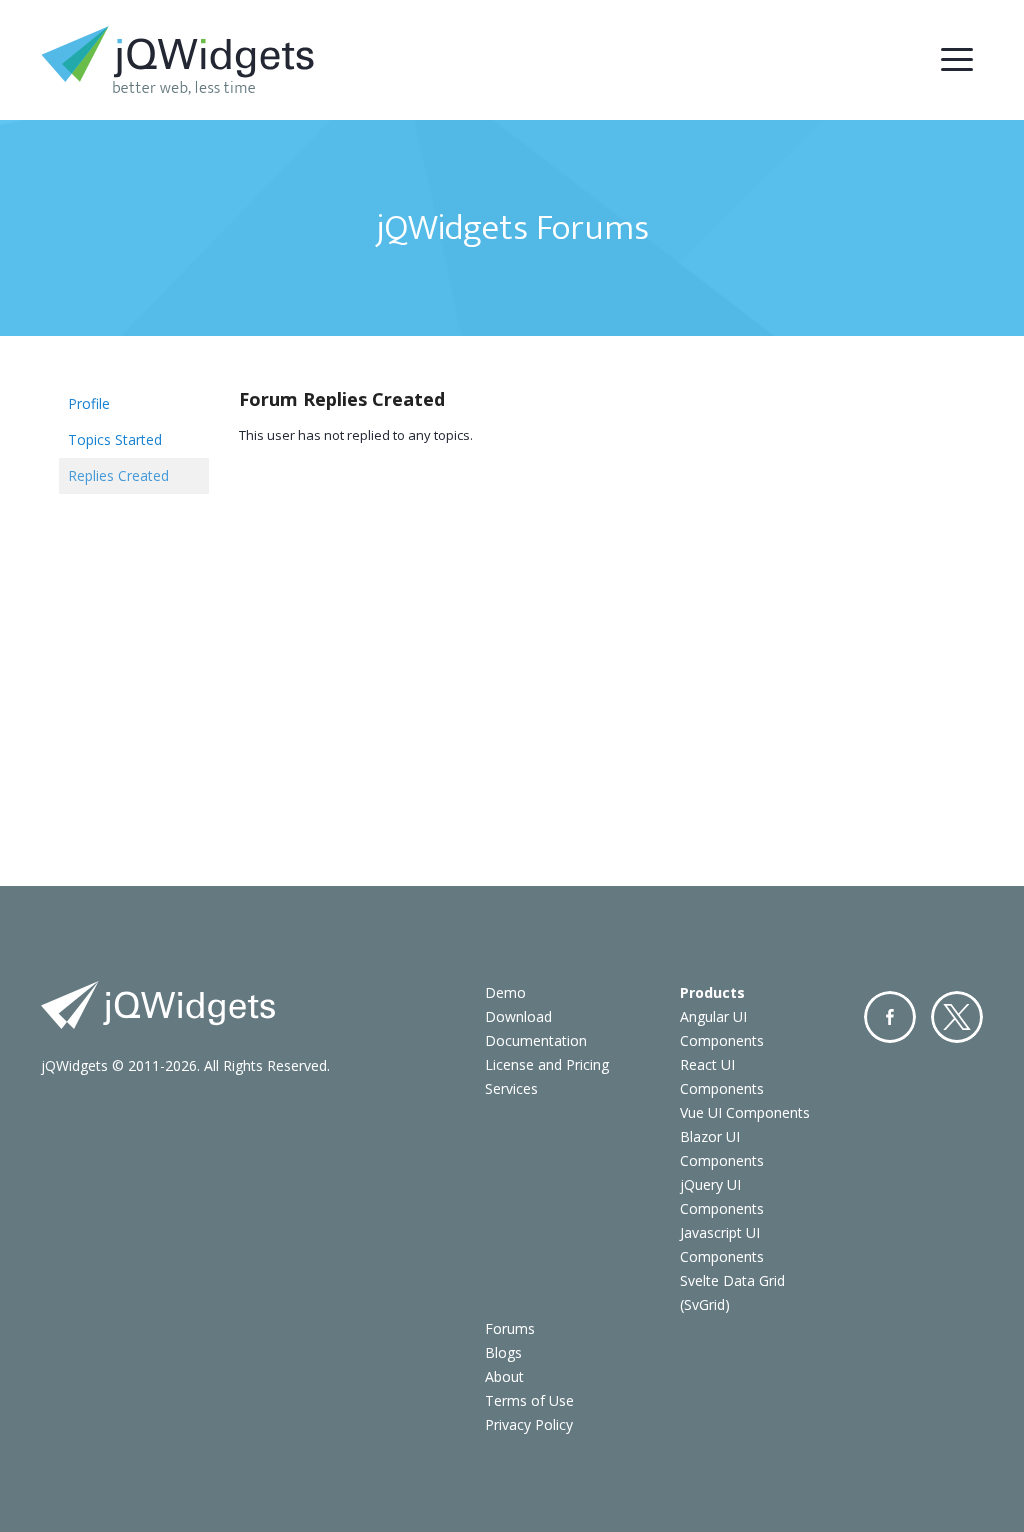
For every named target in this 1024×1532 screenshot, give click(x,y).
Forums (510, 1328)
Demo (505, 992)
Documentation (536, 1040)
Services (511, 1088)
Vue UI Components (745, 1112)
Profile (89, 403)
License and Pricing (547, 1064)
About (504, 1376)
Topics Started (115, 439)
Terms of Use (529, 1400)
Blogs (503, 1352)
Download (518, 1016)
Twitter (957, 1017)
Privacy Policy (529, 1424)
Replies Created (118, 475)
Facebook (890, 1017)
